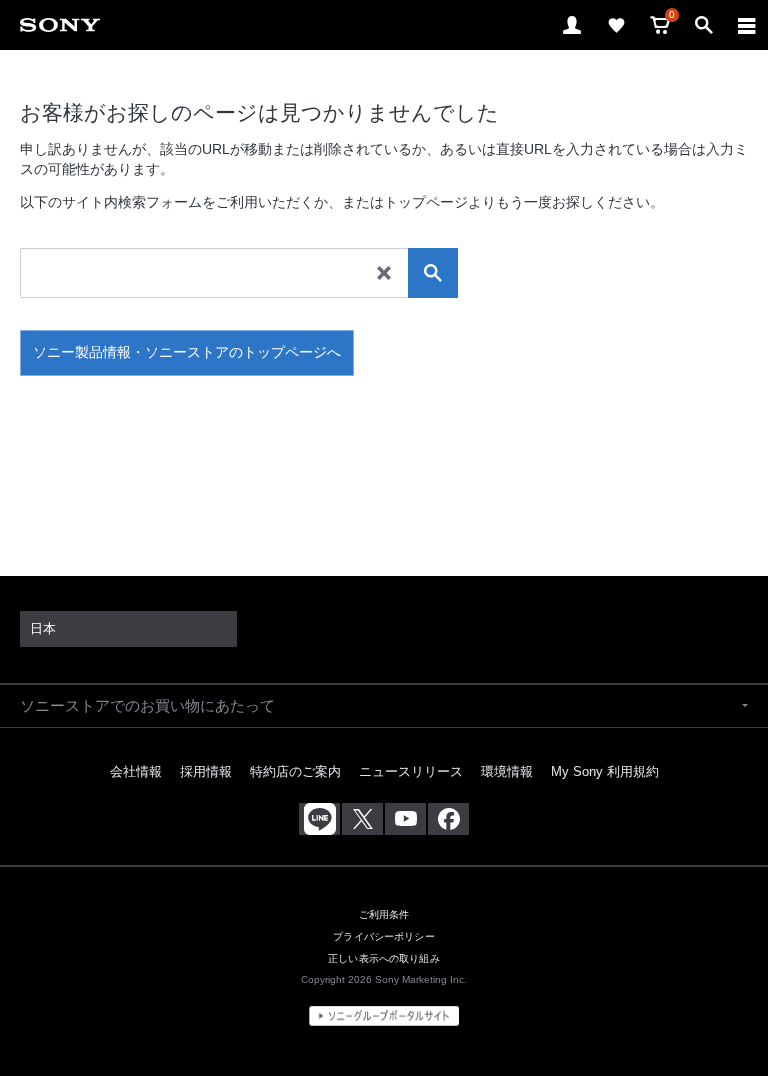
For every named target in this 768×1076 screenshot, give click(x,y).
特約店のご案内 (295, 771)
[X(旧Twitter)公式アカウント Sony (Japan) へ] (362, 819)
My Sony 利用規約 (605, 771)
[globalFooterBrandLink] (384, 1016)
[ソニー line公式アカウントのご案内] (319, 819)
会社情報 (136, 771)
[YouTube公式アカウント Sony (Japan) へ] (405, 819)
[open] (572, 25)
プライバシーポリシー (383, 936)
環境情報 (507, 771)
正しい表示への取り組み (384, 958)
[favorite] (616, 25)
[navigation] (747, 25)
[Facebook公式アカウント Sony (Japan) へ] (448, 819)
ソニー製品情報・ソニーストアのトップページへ (187, 352)
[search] (433, 273)
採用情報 (206, 771)
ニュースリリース (411, 771)
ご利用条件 (384, 914)
